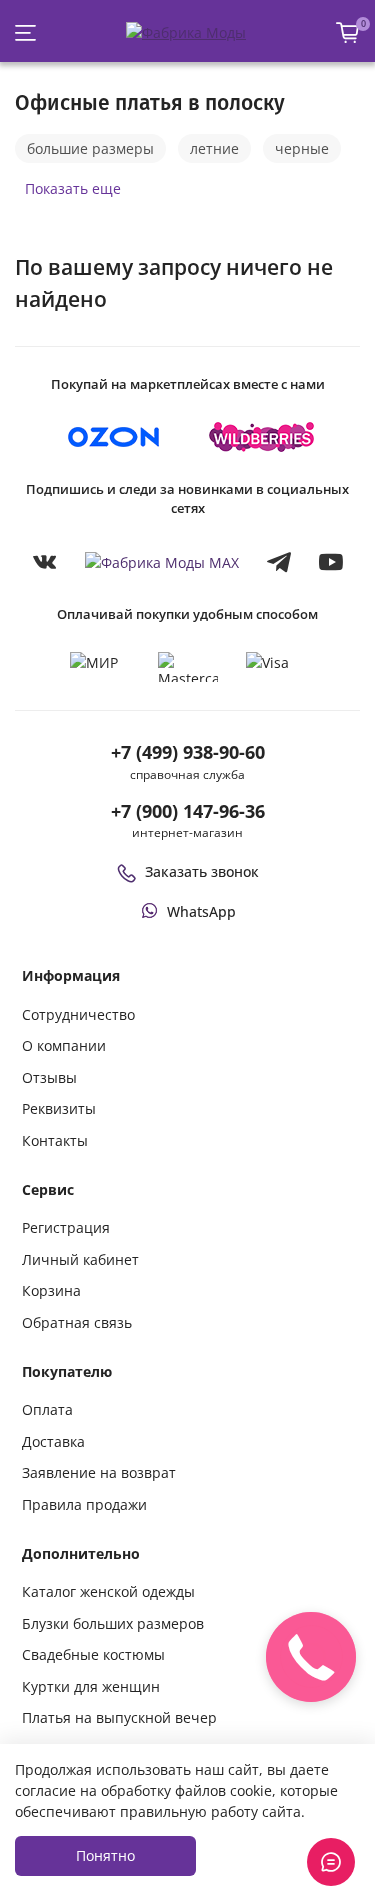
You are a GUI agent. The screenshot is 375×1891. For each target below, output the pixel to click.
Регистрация (66, 1227)
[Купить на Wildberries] (262, 437)
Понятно (105, 1855)
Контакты (55, 1140)
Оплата (47, 1409)
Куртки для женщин (91, 1686)
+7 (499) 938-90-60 (188, 752)
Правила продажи (84, 1504)
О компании (64, 1045)
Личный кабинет (80, 1259)
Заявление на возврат (99, 1472)
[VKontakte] (45, 562)
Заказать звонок (202, 871)
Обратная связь (77, 1322)
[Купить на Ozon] (114, 437)
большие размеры (90, 148)
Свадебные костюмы (93, 1654)
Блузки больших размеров (113, 1623)
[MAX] (162, 561)
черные (302, 148)
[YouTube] (331, 562)
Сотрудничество (78, 1014)
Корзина (51, 1290)
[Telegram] (279, 562)
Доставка (53, 1441)
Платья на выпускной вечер (119, 1717)
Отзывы (49, 1077)
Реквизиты (59, 1108)
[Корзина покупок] (348, 32)
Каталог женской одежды (108, 1591)
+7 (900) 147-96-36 (188, 811)
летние (214, 148)
